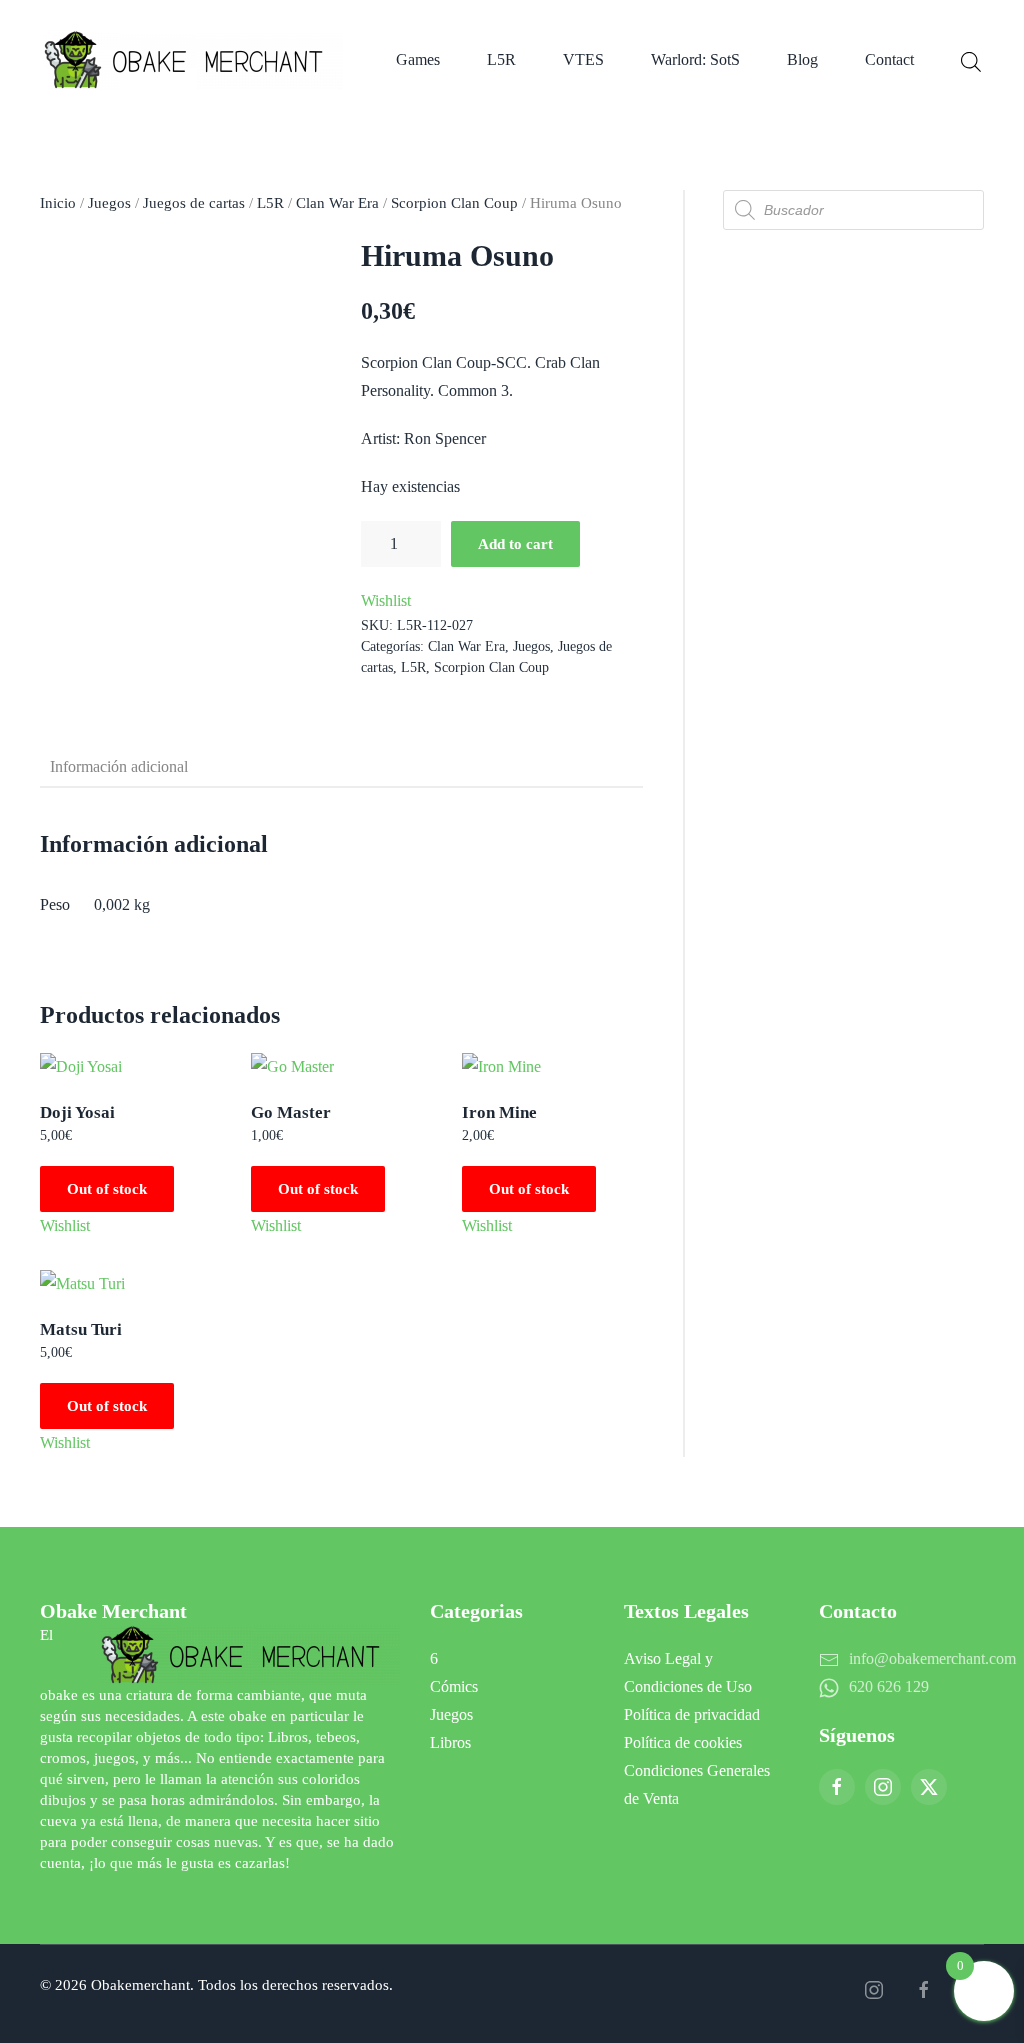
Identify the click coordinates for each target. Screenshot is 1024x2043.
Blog (802, 59)
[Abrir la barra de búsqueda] (971, 60)
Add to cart (515, 544)
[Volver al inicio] (196, 60)
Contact (889, 59)
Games (418, 59)
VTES (583, 59)
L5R (501, 59)
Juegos (109, 203)
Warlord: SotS (695, 59)
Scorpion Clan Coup (454, 203)
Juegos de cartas (194, 203)
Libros (450, 1742)
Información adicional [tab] (119, 766)
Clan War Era (337, 203)
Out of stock (107, 1189)
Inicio (58, 203)
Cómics (454, 1686)
